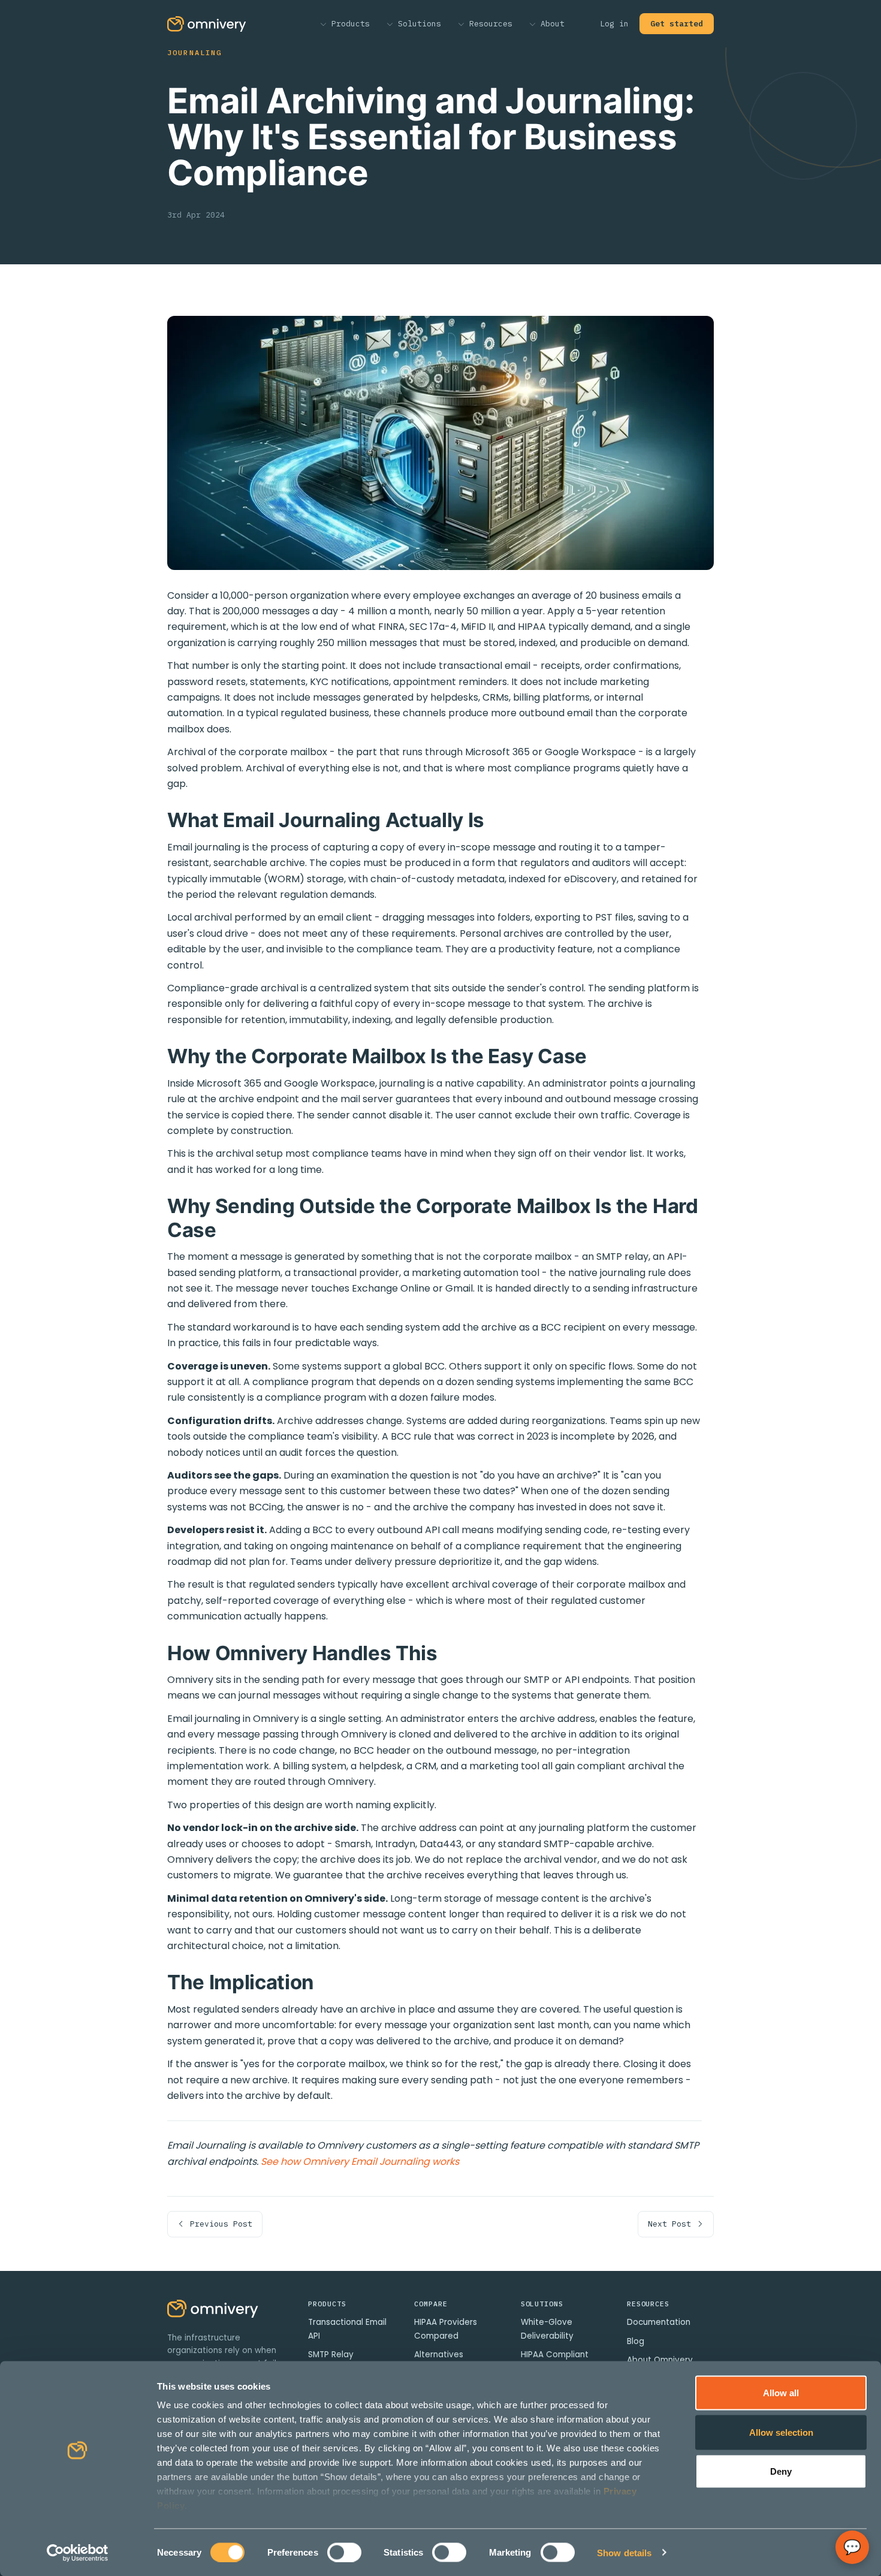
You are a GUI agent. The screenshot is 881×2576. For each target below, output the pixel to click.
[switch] (344, 2552)
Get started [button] (677, 24)
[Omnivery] (213, 2324)
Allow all (781, 2393)
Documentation (659, 2322)
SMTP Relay (331, 2355)
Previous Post (219, 2224)
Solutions (417, 24)
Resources (488, 24)
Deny (781, 2471)
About (550, 24)
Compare (431, 2304)
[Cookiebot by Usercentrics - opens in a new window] (78, 2553)
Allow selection (781, 2432)
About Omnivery (660, 2360)
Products (348, 24)
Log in (614, 24)
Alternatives (439, 2355)
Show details (624, 2552)
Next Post (672, 2224)
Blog (636, 2341)
